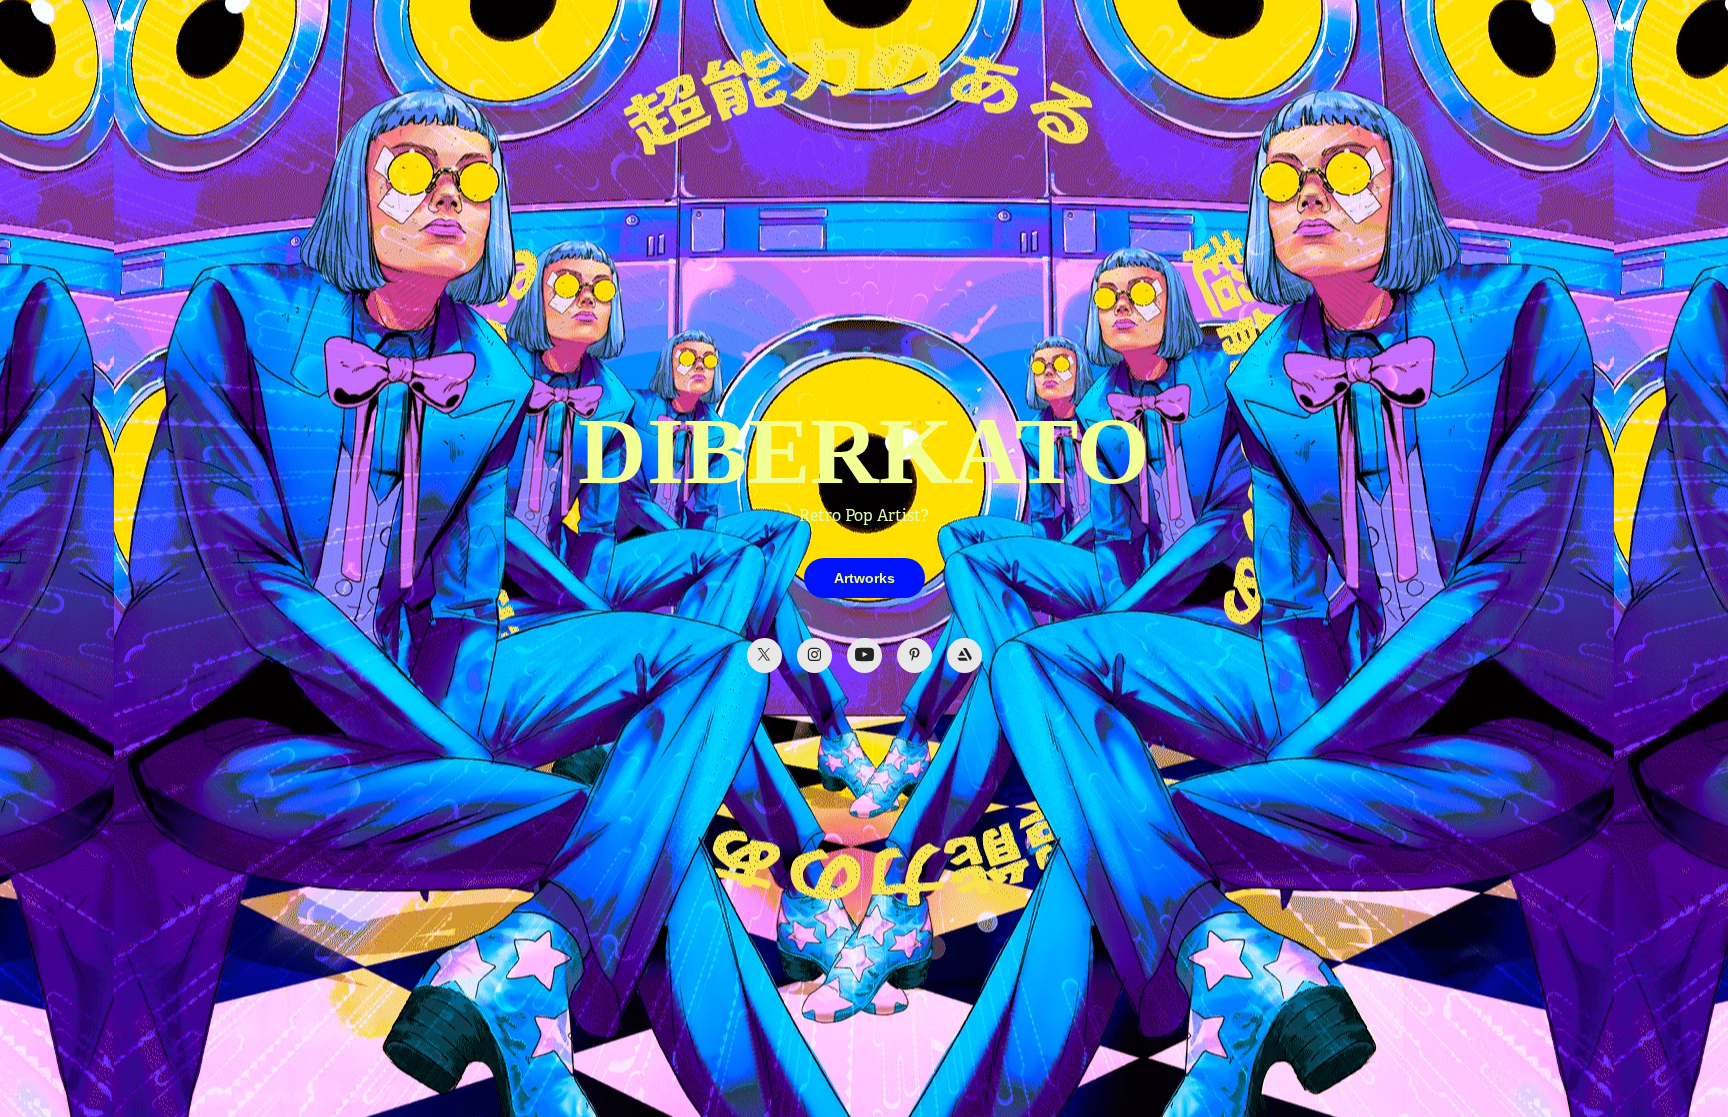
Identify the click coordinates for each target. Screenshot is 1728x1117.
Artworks (864, 578)
